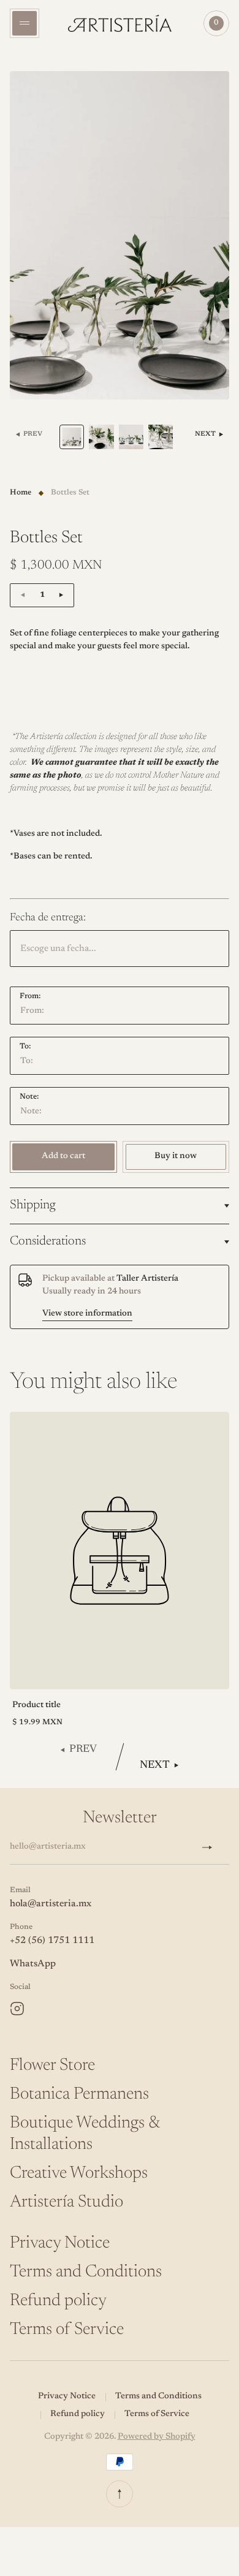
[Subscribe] (212, 1847)
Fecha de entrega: (48, 918)
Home (21, 493)
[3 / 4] (131, 437)
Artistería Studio (66, 2202)
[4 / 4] (161, 437)
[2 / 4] (101, 437)
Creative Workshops (79, 2173)
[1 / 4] (72, 437)
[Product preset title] (120, 1551)
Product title (36, 1705)
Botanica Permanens (79, 2094)
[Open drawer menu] (25, 23)
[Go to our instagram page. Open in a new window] (17, 2009)
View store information (87, 1314)
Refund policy (58, 2301)
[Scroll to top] (120, 2494)
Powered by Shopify (157, 2437)
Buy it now (176, 1156)
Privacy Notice (60, 2243)
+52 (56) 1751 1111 (52, 1941)
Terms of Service (67, 2330)
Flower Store (52, 2066)
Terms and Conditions (86, 2272)
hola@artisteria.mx (51, 1904)
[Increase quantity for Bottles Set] (61, 595)
